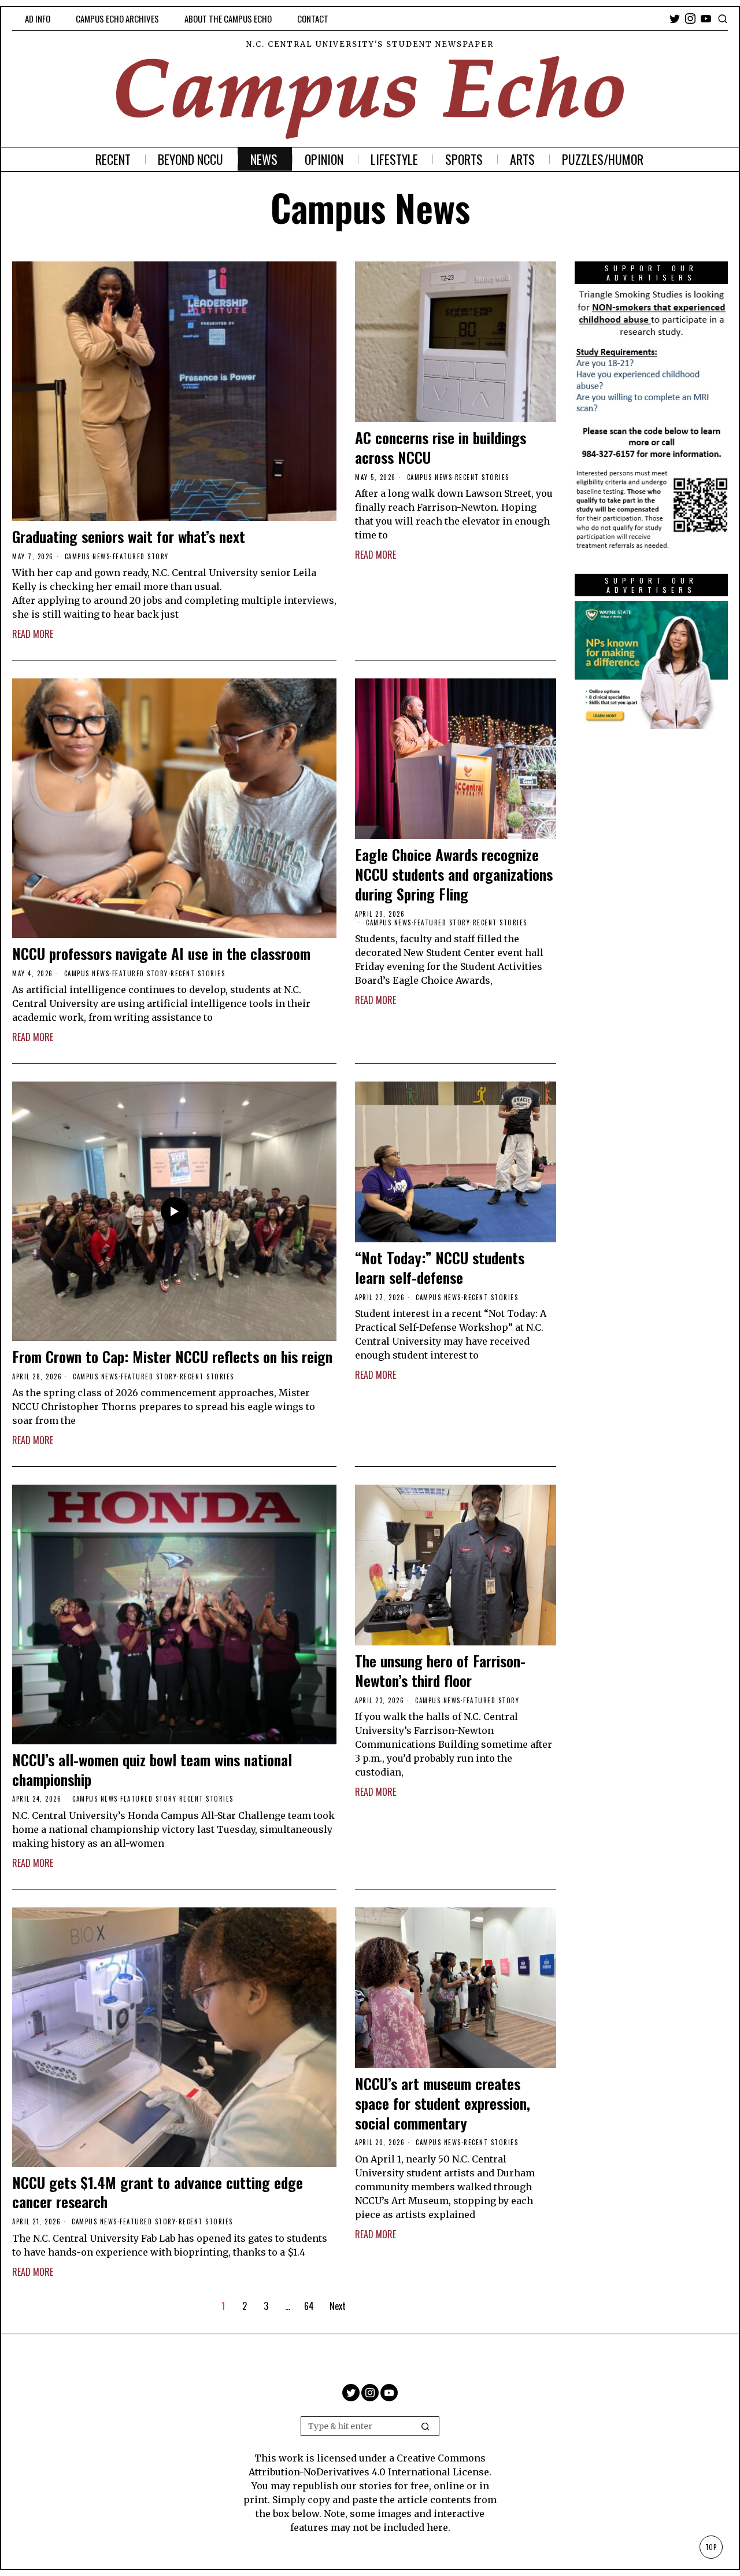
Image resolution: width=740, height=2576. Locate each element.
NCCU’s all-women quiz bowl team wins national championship (152, 1770)
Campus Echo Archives (117, 19)
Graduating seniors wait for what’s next (129, 537)
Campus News (88, 556)
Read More (33, 634)
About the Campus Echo (228, 19)
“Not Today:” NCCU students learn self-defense (440, 1268)
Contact (313, 19)
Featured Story (141, 556)
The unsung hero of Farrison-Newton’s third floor (440, 1671)
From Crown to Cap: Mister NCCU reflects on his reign (172, 1357)
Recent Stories (482, 477)
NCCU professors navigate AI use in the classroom (161, 954)
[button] (425, 2426)
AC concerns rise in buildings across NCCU (441, 448)
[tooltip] (675, 19)
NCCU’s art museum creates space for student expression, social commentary (443, 2103)
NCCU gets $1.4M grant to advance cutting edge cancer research (158, 2193)
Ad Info (38, 19)
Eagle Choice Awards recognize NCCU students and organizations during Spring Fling (454, 874)
